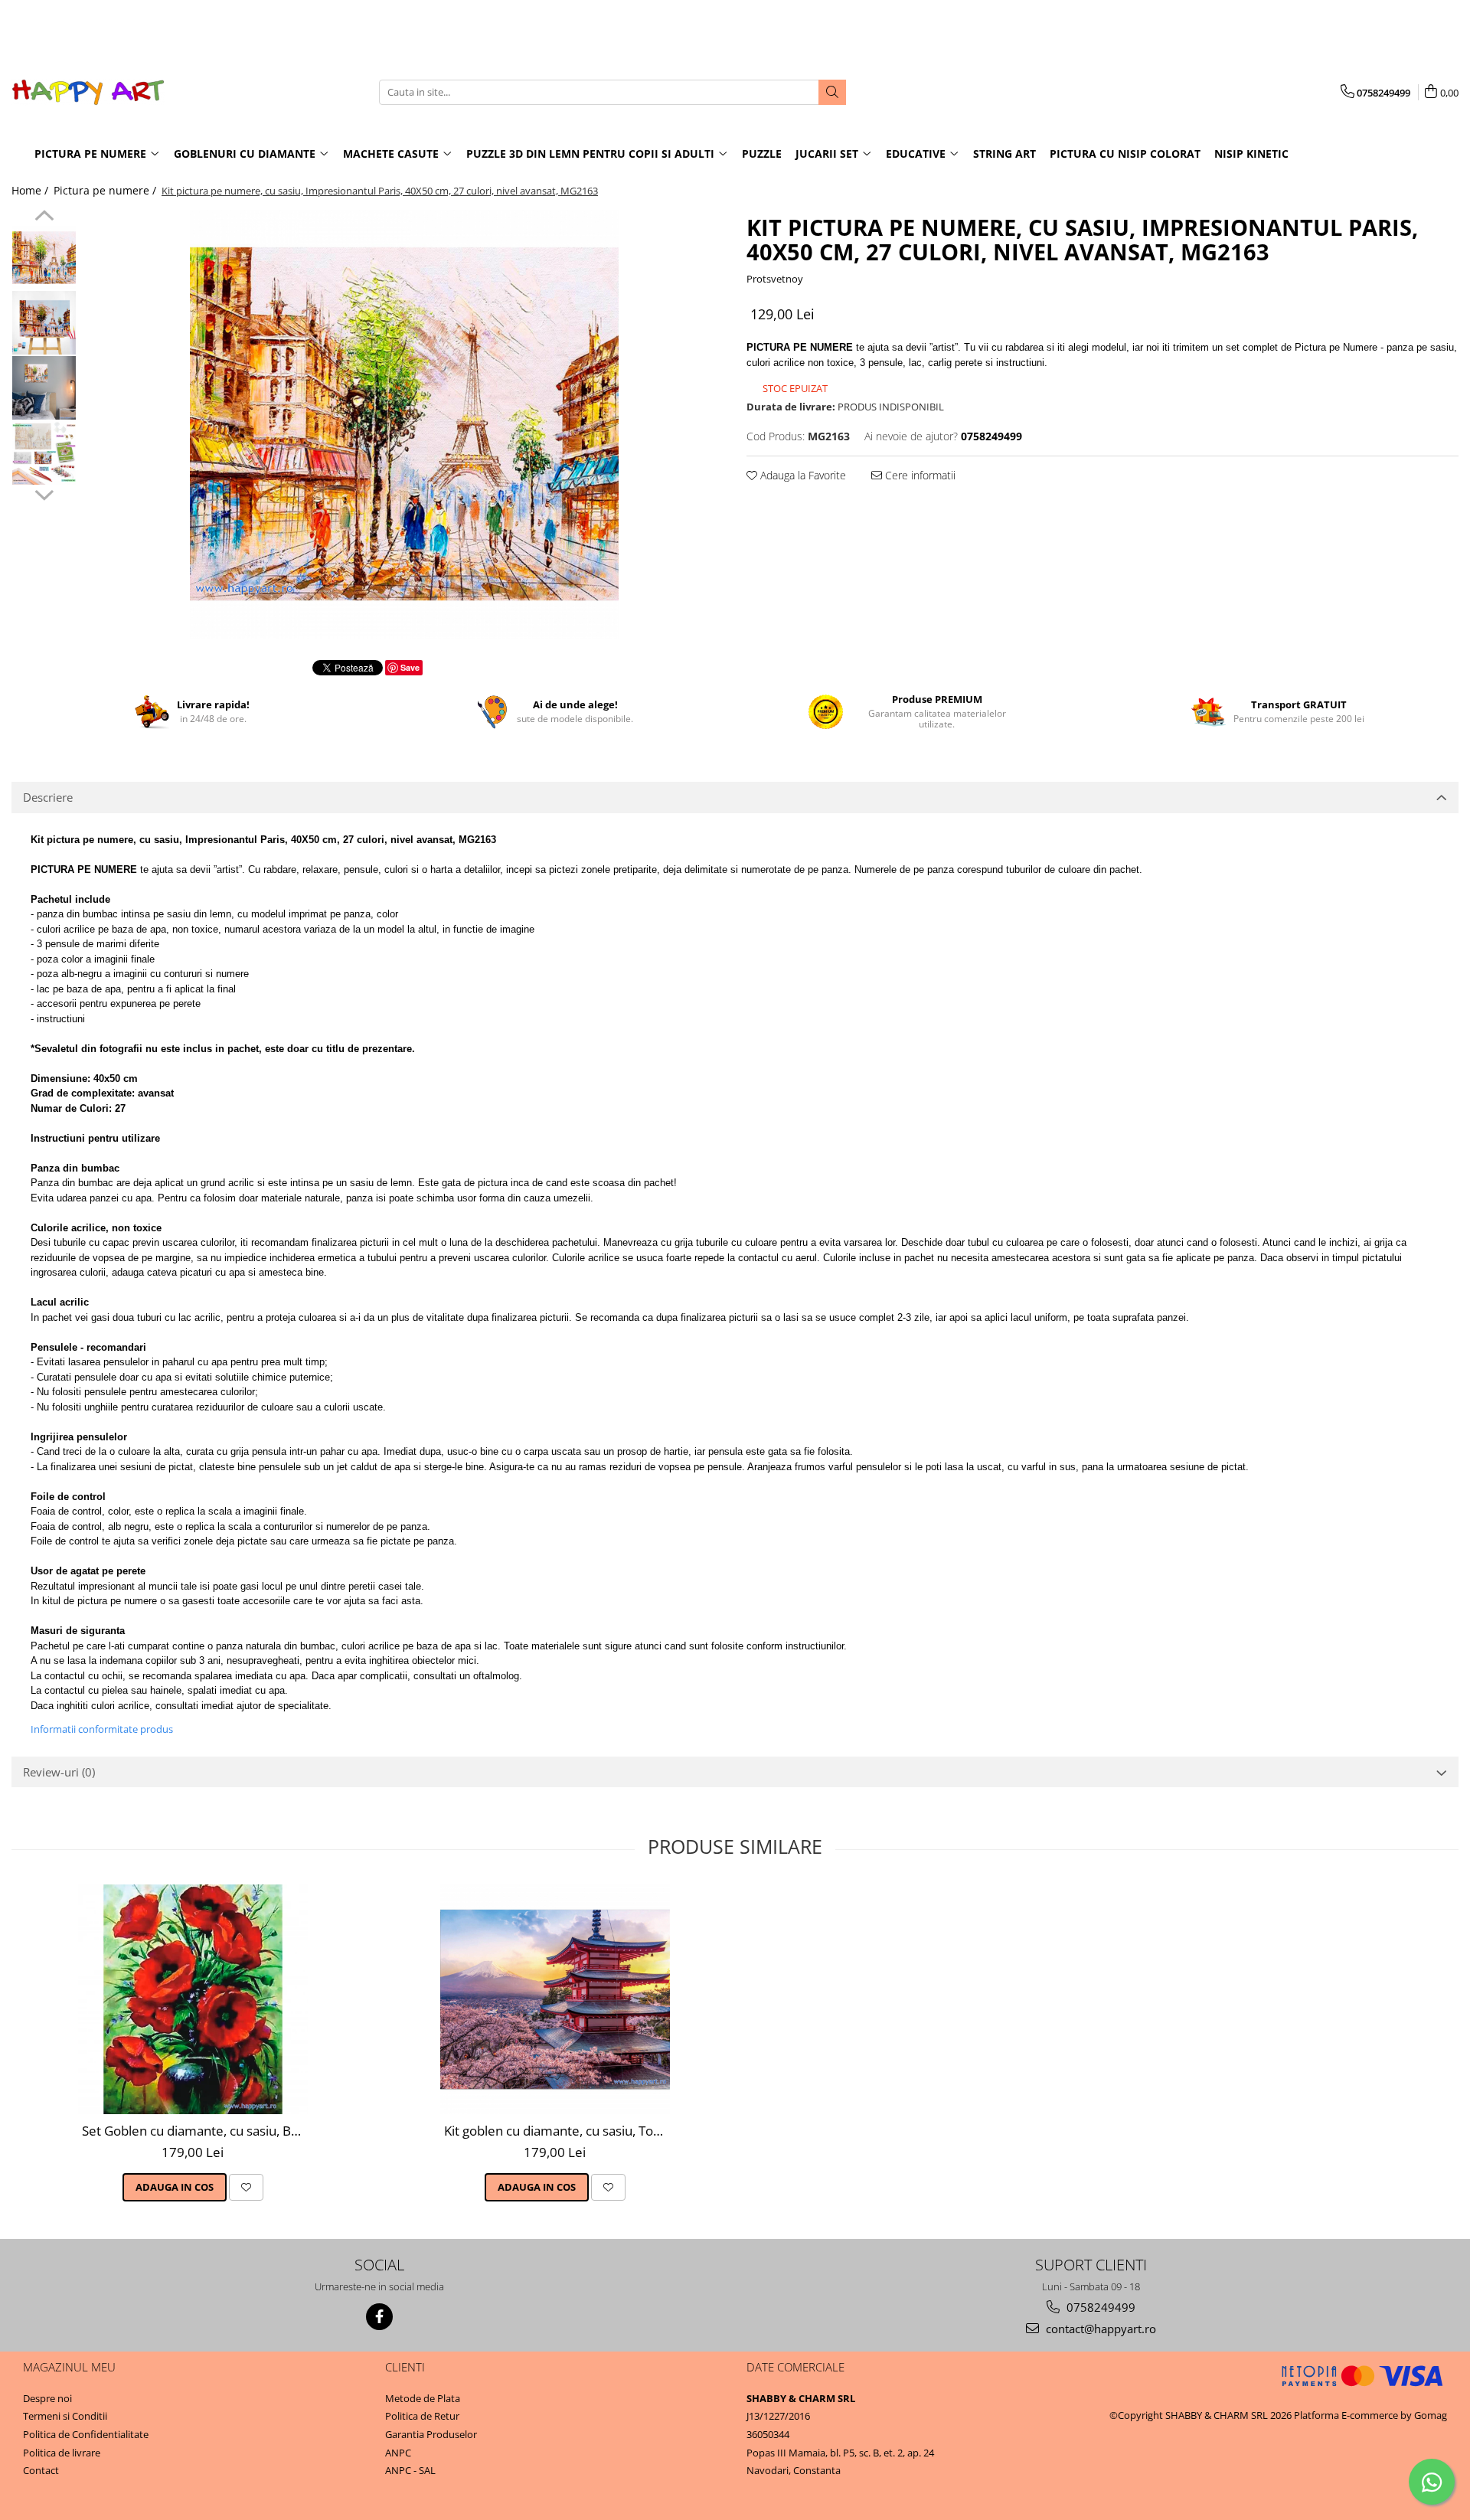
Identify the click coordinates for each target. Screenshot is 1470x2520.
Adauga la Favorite (802, 475)
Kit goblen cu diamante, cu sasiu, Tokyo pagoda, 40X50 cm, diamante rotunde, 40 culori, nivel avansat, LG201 (557, 2131)
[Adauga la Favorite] (246, 2187)
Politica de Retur (422, 2416)
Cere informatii (919, 475)
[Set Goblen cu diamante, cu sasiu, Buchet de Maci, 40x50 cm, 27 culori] (193, 1999)
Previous (44, 217)
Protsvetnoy (775, 279)
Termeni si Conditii (65, 2416)
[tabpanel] (404, 424)
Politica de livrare (62, 2453)
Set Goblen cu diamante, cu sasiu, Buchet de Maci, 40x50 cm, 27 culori (195, 2131)
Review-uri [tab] (59, 1772)
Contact (41, 2470)
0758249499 (1099, 2307)
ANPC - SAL (410, 2470)
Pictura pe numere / (106, 190)
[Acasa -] (88, 92)
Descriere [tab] (48, 797)
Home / (31, 190)
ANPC (398, 2453)
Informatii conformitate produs (102, 1729)
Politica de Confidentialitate (86, 2434)
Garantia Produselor (431, 2434)
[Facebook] (379, 2317)
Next (44, 493)
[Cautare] (832, 92)
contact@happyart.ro (1099, 2329)
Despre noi (47, 2398)
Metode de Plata (423, 2398)
